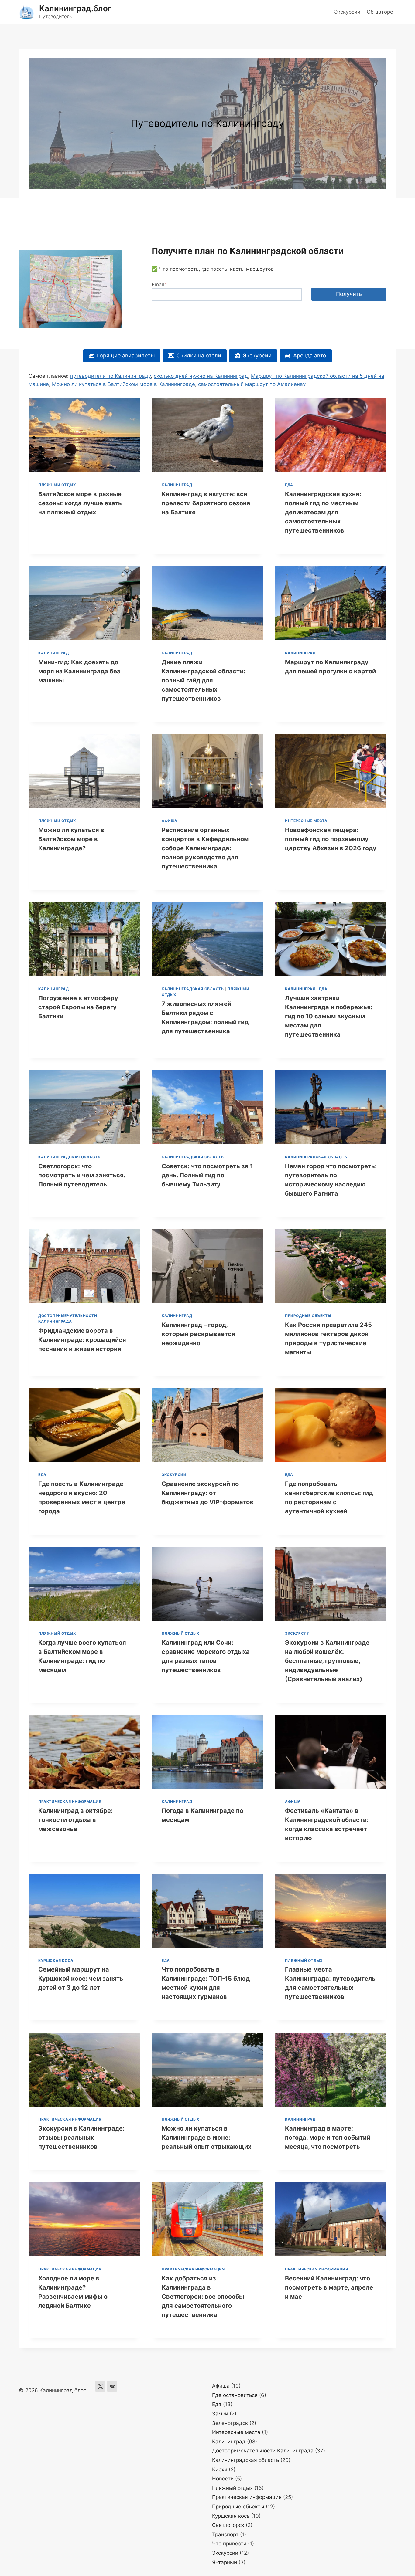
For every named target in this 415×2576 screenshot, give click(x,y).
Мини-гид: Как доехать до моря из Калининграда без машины (79, 671)
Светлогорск (228, 2525)
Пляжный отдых (57, 485)
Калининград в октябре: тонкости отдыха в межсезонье (75, 1820)
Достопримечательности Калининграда (263, 2451)
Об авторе (380, 12)
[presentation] (84, 435)
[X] (100, 2386)
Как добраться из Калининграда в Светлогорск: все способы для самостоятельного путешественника (203, 2297)
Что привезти (229, 2544)
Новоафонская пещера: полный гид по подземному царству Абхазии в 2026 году (331, 839)
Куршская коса (56, 1960)
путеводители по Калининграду (110, 376)
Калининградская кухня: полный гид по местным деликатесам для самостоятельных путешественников (323, 512)
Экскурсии (347, 12)
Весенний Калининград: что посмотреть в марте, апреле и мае (329, 2287)
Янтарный (225, 2562)
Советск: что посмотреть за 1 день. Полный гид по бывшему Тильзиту (207, 1175)
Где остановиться (235, 2395)
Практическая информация (70, 1801)
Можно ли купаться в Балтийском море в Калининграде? (71, 839)
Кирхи (220, 2469)
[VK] (112, 2386)
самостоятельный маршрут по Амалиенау (252, 384)
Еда (289, 485)
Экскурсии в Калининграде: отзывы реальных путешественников (81, 2138)
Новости (223, 2479)
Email (159, 284)
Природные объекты (308, 1316)
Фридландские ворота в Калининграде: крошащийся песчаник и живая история (82, 1340)
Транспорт (225, 2534)
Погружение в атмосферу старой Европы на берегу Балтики (78, 1007)
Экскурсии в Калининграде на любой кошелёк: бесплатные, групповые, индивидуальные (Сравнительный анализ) (327, 1661)
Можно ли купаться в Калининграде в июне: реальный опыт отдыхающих (206, 2138)
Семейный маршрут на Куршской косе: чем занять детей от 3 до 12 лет (81, 1979)
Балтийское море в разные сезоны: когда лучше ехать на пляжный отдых (80, 503)
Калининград (177, 485)
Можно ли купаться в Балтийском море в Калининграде (123, 384)
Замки (220, 2414)
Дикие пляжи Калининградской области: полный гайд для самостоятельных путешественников (203, 680)
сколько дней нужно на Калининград (201, 376)
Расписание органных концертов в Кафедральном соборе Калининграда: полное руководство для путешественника (205, 848)
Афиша (170, 821)
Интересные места (306, 821)
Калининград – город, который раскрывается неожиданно (198, 1334)
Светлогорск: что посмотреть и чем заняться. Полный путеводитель (82, 1175)
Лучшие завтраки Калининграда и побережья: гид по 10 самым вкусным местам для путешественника (329, 1016)
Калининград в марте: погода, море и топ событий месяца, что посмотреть (328, 2138)
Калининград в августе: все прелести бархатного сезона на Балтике (206, 503)
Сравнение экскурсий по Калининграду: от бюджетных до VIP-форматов (207, 1493)
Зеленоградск (230, 2423)
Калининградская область (193, 989)
